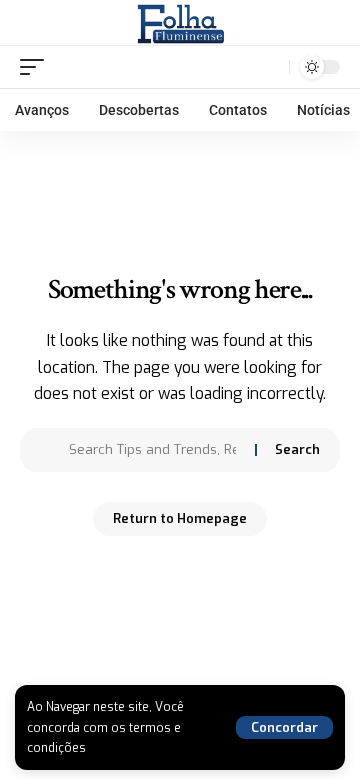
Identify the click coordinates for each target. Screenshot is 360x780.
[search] (269, 66)
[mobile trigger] (37, 67)
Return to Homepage (180, 518)
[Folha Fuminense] (180, 23)
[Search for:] (154, 450)
